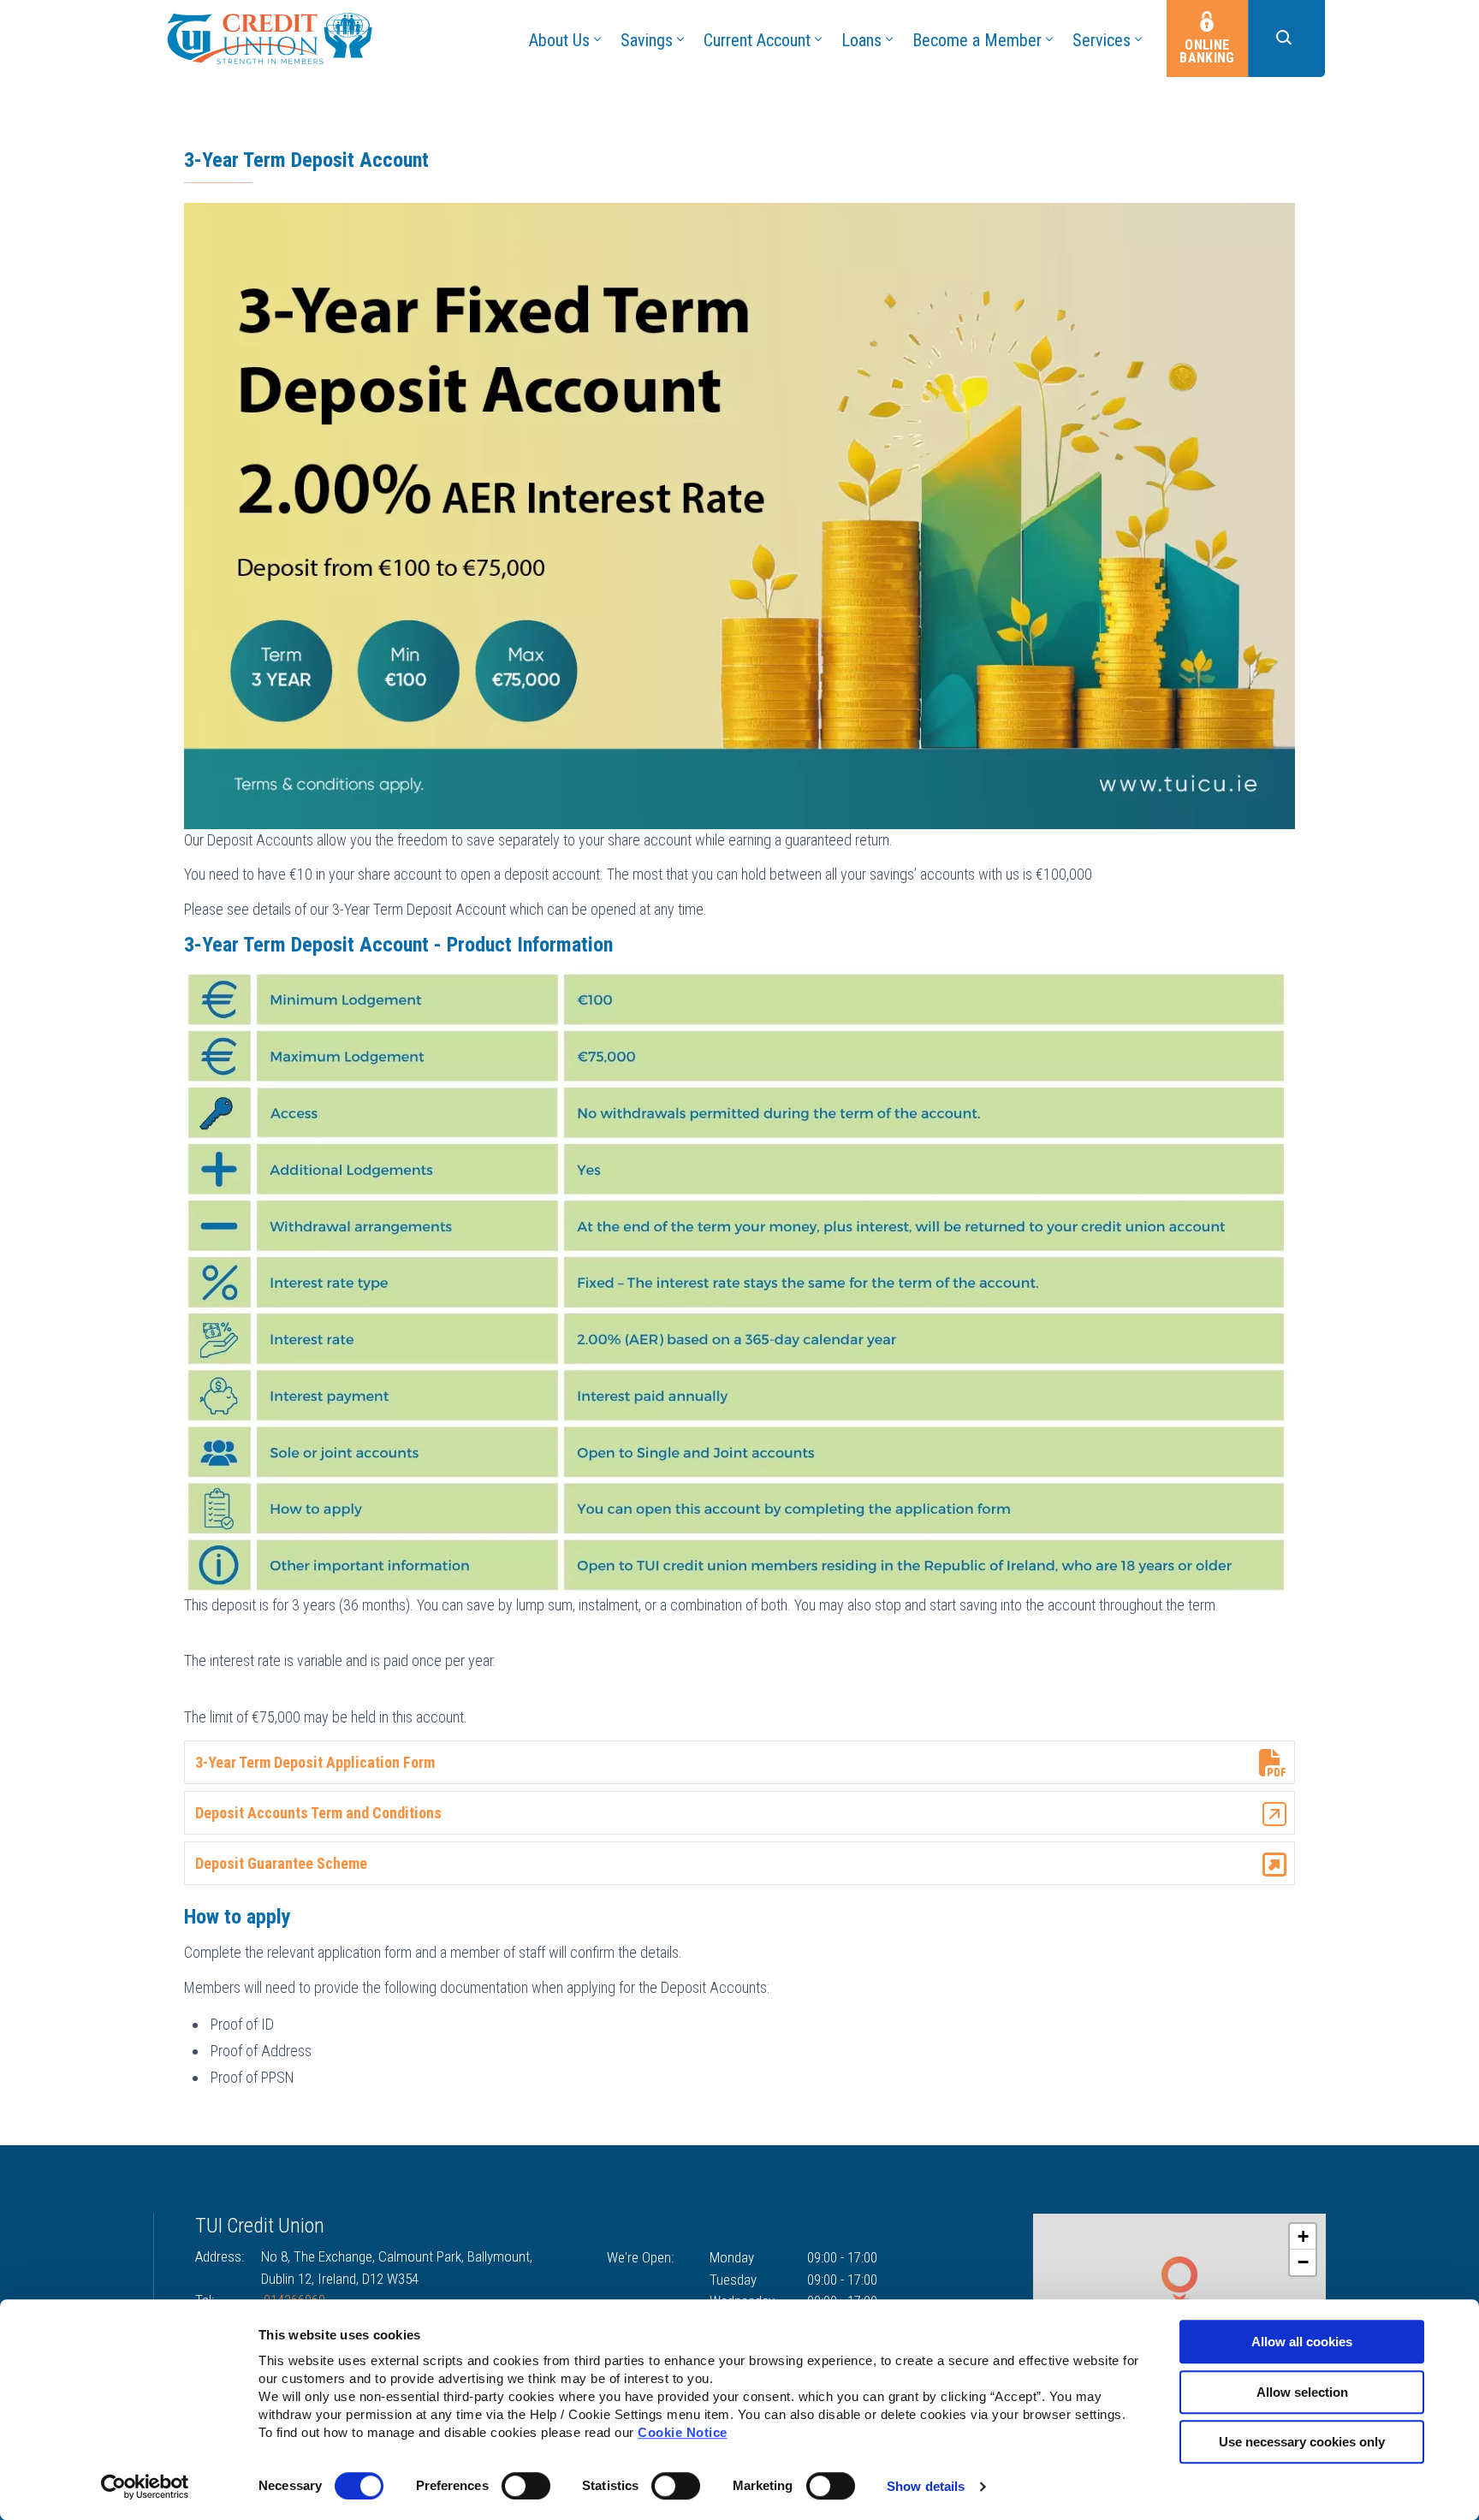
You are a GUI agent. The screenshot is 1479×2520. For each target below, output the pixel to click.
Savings (647, 40)
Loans (861, 40)
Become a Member (977, 40)
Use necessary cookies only (1302, 2442)
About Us (559, 40)
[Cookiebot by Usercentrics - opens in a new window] (145, 2487)
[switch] (526, 2486)
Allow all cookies (1302, 2342)
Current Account (757, 40)
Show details (926, 2486)
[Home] (270, 37)
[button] (1286, 39)
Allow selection (1302, 2392)
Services (1102, 40)
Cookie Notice (683, 2432)
